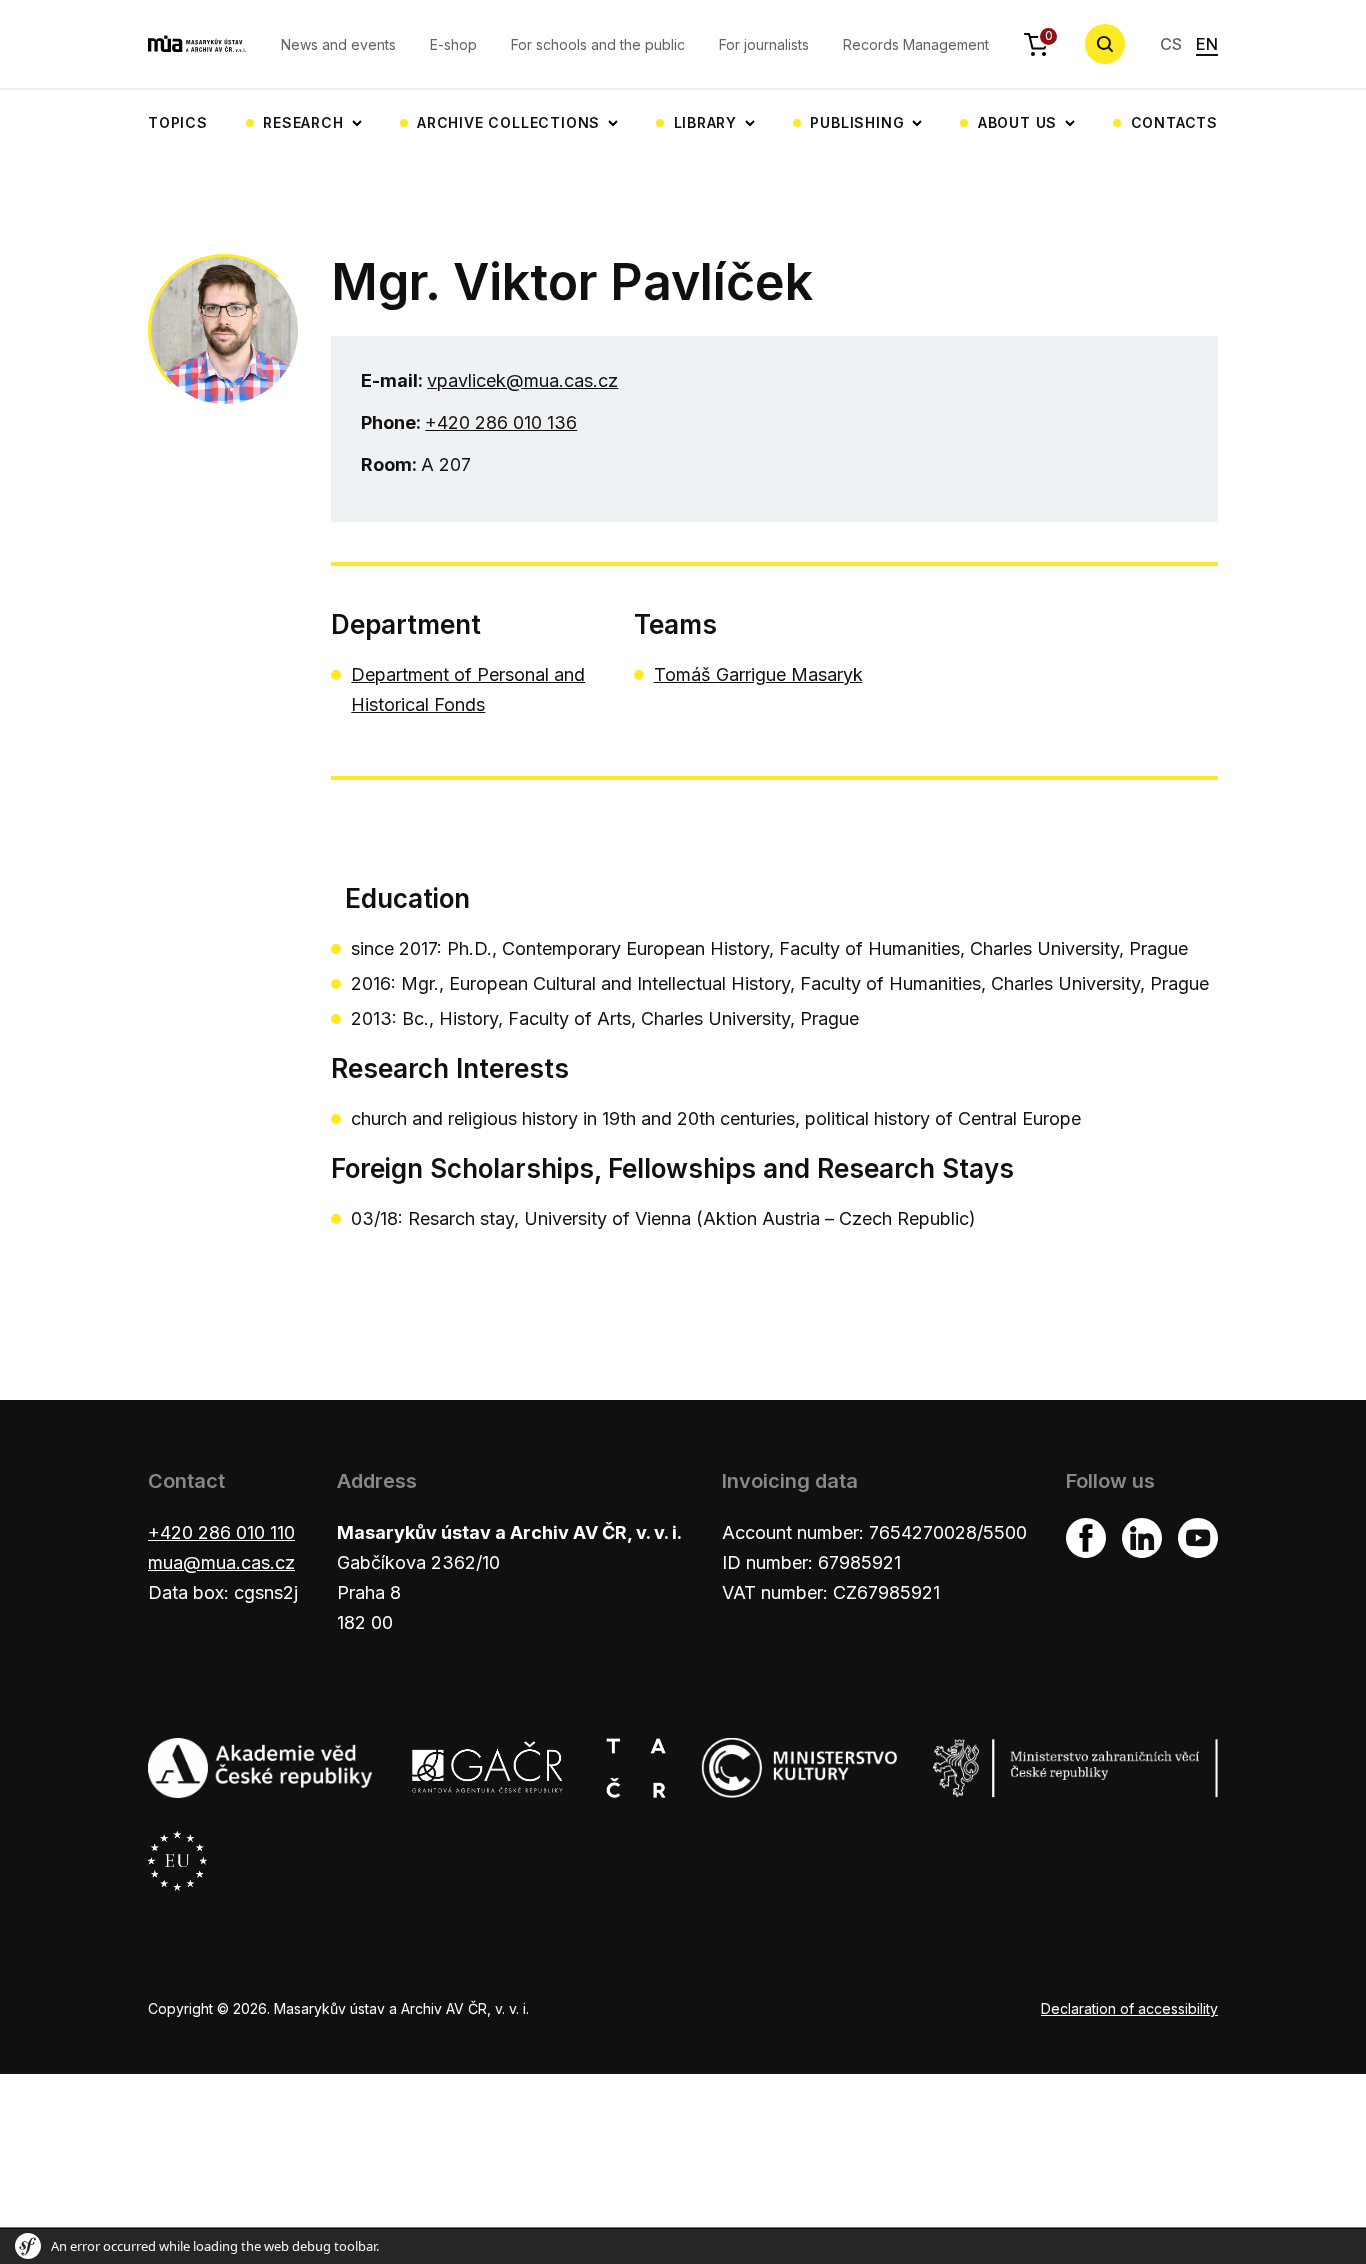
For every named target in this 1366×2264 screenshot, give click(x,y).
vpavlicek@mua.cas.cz (522, 380)
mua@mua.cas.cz (221, 1562)
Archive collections (508, 122)
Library (706, 122)
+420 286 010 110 (221, 1532)
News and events (338, 44)
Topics (178, 122)
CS (1171, 44)
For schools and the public (598, 44)
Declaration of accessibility (1129, 2008)
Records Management (916, 44)
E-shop (453, 44)
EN (1207, 44)
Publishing (857, 122)
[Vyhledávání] (1105, 44)
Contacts (1174, 122)
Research (303, 122)
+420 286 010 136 (501, 422)
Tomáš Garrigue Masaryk (758, 674)
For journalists (764, 44)
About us (1017, 122)
